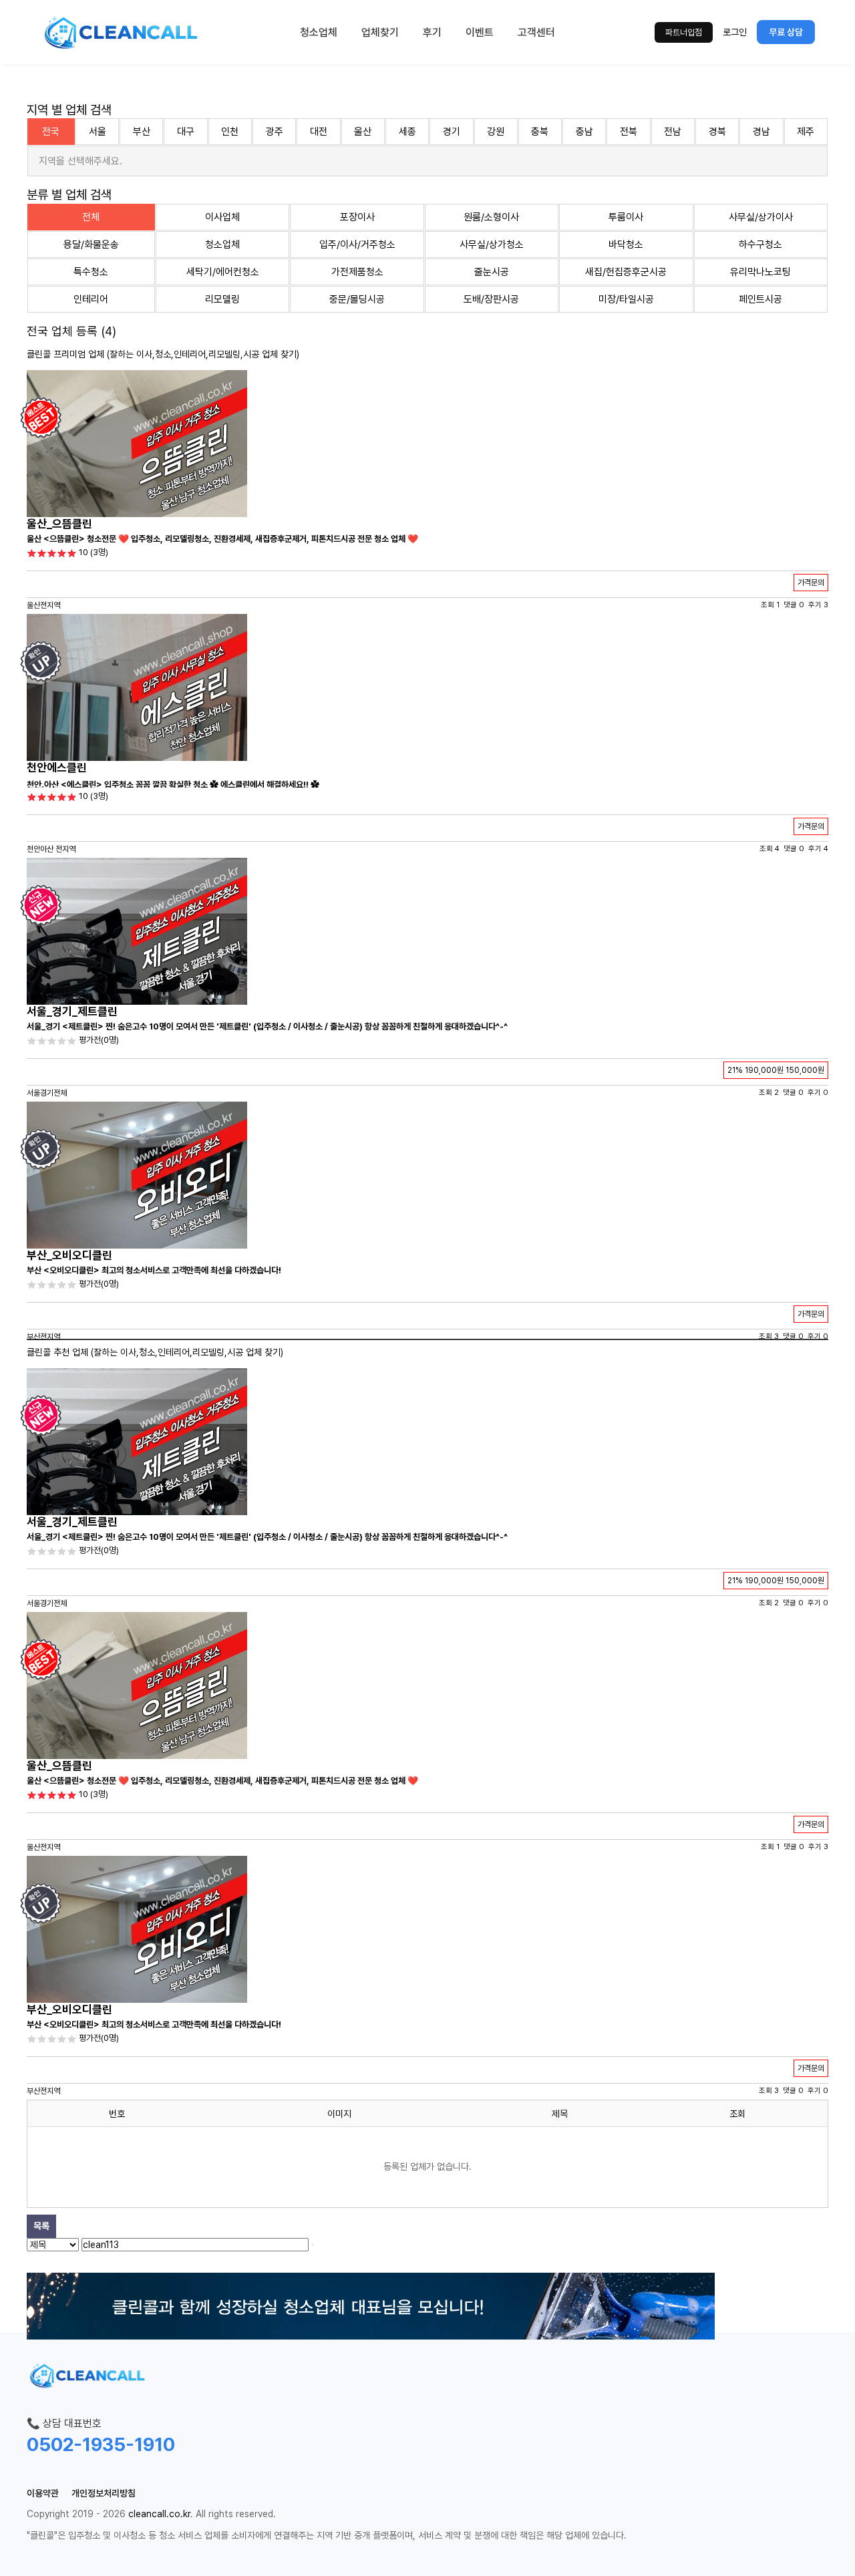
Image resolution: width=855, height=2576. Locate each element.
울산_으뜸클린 (59, 524)
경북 (717, 132)
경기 (452, 132)
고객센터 (536, 32)
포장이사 (357, 217)
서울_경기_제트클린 (72, 1011)
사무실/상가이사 (761, 217)
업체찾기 (380, 32)
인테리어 (91, 299)
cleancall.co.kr (159, 2514)
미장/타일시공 (626, 299)
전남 (673, 132)
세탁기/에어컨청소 (223, 272)
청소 (163, 354)
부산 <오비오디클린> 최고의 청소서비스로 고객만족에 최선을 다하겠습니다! (154, 1270)
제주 (806, 132)
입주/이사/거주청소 (357, 245)
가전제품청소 (357, 272)
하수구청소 (760, 245)
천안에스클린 (57, 768)
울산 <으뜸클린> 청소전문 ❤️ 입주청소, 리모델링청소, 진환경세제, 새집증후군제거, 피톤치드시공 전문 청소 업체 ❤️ (222, 539)
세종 (407, 132)
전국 (51, 132)
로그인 (735, 32)
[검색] (313, 2245)
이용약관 (43, 2493)
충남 (584, 132)
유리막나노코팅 (760, 272)
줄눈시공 (492, 272)
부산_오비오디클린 (69, 1255)
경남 (761, 132)
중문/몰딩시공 (357, 299)
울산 (363, 132)
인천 (230, 132)
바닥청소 (626, 245)
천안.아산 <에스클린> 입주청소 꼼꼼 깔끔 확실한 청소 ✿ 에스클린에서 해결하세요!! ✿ (173, 785)
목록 (41, 2226)
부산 (142, 132)
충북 (540, 132)
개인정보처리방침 (104, 2493)
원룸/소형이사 (491, 217)
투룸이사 (626, 217)
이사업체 (222, 217)
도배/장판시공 (491, 299)
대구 (186, 132)
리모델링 (222, 299)
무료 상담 (786, 32)
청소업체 (319, 32)
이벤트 (480, 32)
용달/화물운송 (91, 245)
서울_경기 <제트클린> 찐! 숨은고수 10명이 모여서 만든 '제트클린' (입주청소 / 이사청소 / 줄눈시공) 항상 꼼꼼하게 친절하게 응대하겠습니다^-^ (267, 1026)
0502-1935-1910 (101, 2444)
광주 (275, 132)
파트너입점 (684, 32)
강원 (496, 132)
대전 (319, 132)
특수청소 (91, 272)
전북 (629, 132)
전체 (91, 217)
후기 (432, 32)
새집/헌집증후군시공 (626, 272)
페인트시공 (760, 299)
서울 (98, 132)
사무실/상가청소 (492, 245)
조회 (737, 2114)
